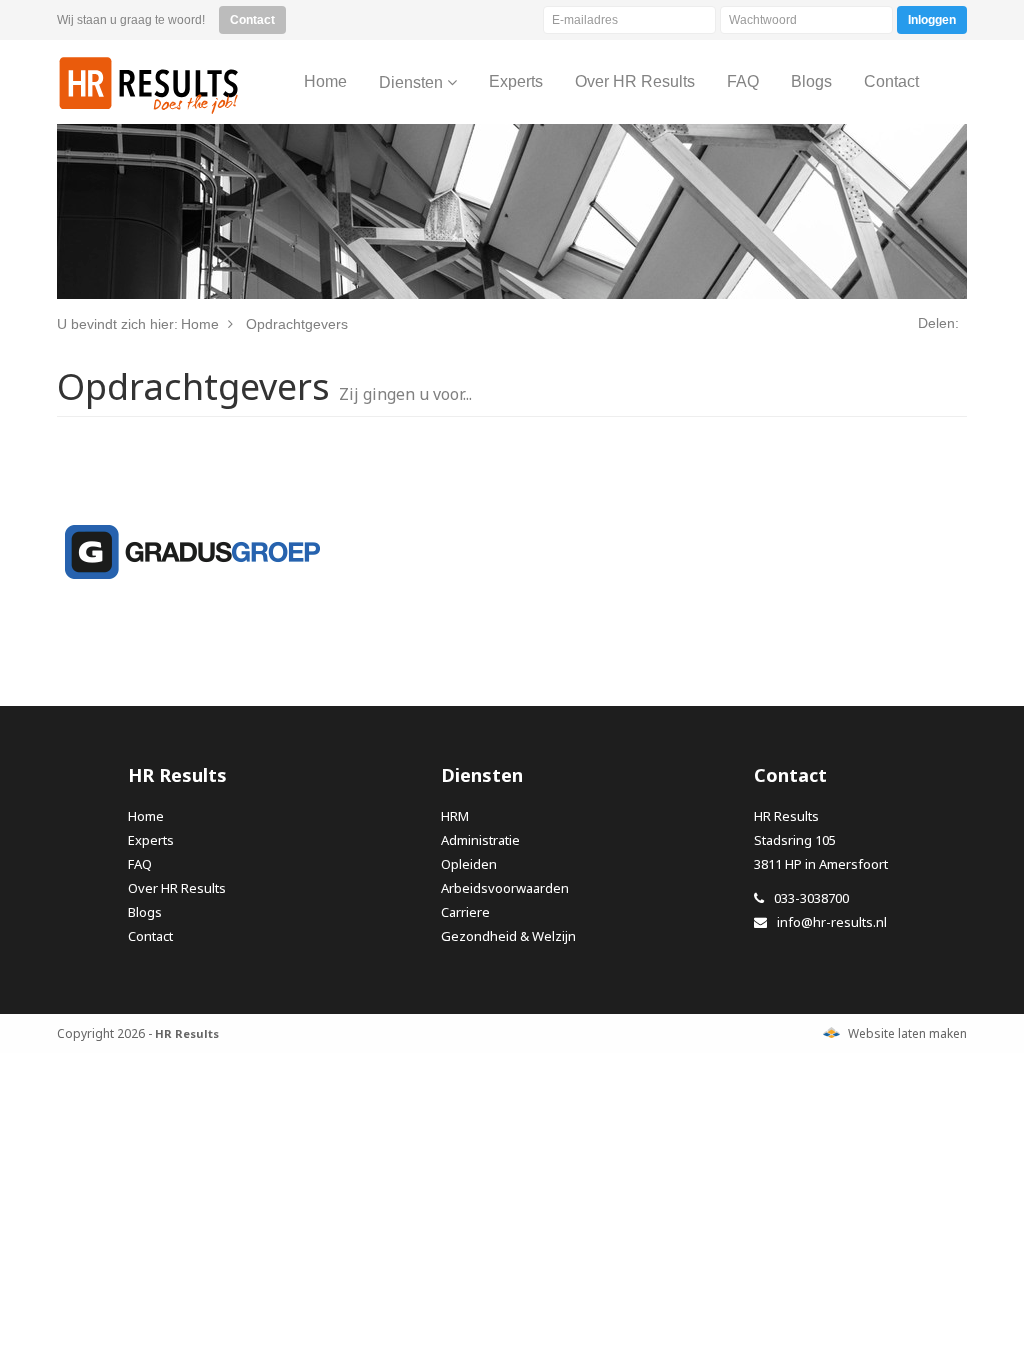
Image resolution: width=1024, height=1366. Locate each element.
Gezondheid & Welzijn (508, 936)
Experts (151, 840)
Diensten (413, 82)
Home (146, 816)
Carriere (465, 912)
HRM (455, 816)
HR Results (149, 84)
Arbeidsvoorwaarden (505, 888)
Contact (150, 936)
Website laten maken (907, 1033)
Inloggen (932, 20)
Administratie (480, 840)
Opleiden (469, 864)
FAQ (140, 864)
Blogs (145, 912)
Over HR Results (177, 888)
